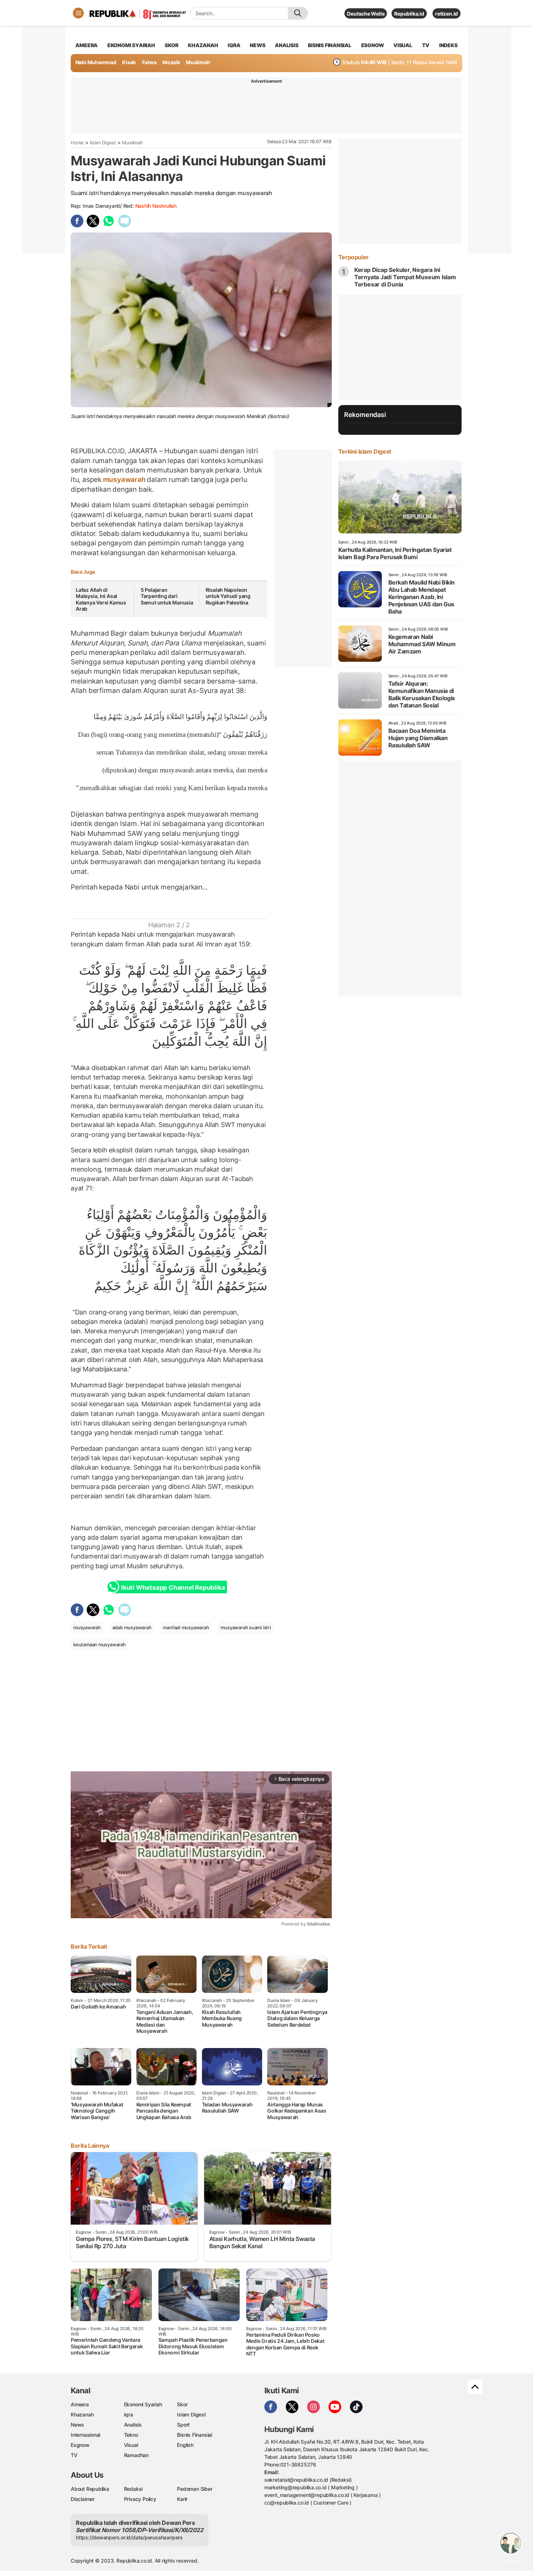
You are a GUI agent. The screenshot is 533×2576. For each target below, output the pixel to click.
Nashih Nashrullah (156, 206)
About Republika (90, 2489)
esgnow (373, 45)
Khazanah (82, 2414)
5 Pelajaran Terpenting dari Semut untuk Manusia (167, 596)
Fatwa (149, 62)
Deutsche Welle (366, 14)
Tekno (131, 2435)
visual (403, 45)
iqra (234, 45)
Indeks (448, 45)
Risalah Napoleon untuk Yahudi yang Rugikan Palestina (228, 596)
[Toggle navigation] (78, 13)
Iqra (129, 2414)
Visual (131, 2445)
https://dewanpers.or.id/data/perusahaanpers (129, 2537)
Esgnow (80, 2445)
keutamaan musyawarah (100, 1644)
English (185, 2445)
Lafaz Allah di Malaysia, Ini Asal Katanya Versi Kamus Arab (101, 599)
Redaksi (133, 2489)
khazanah (203, 45)
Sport (183, 2425)
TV (426, 45)
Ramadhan (136, 2455)
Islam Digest (103, 143)
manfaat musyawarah (186, 1627)
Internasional (85, 2435)
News (77, 2425)
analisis (286, 45)
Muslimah (198, 62)
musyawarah (124, 479)
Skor (182, 2404)
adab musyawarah (132, 1627)
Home (77, 143)
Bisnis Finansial (330, 45)
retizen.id (447, 14)
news (257, 45)
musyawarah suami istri (245, 1627)
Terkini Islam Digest (365, 451)
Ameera (80, 2404)
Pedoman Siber (195, 2489)
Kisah (129, 62)
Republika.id (409, 14)
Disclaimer (83, 2499)
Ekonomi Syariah (131, 45)
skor (171, 45)
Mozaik (171, 62)
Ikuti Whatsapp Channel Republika (173, 1588)
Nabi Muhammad (96, 62)
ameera (86, 45)
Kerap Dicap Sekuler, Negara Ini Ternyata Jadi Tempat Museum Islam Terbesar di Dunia (405, 277)
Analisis (133, 2425)
